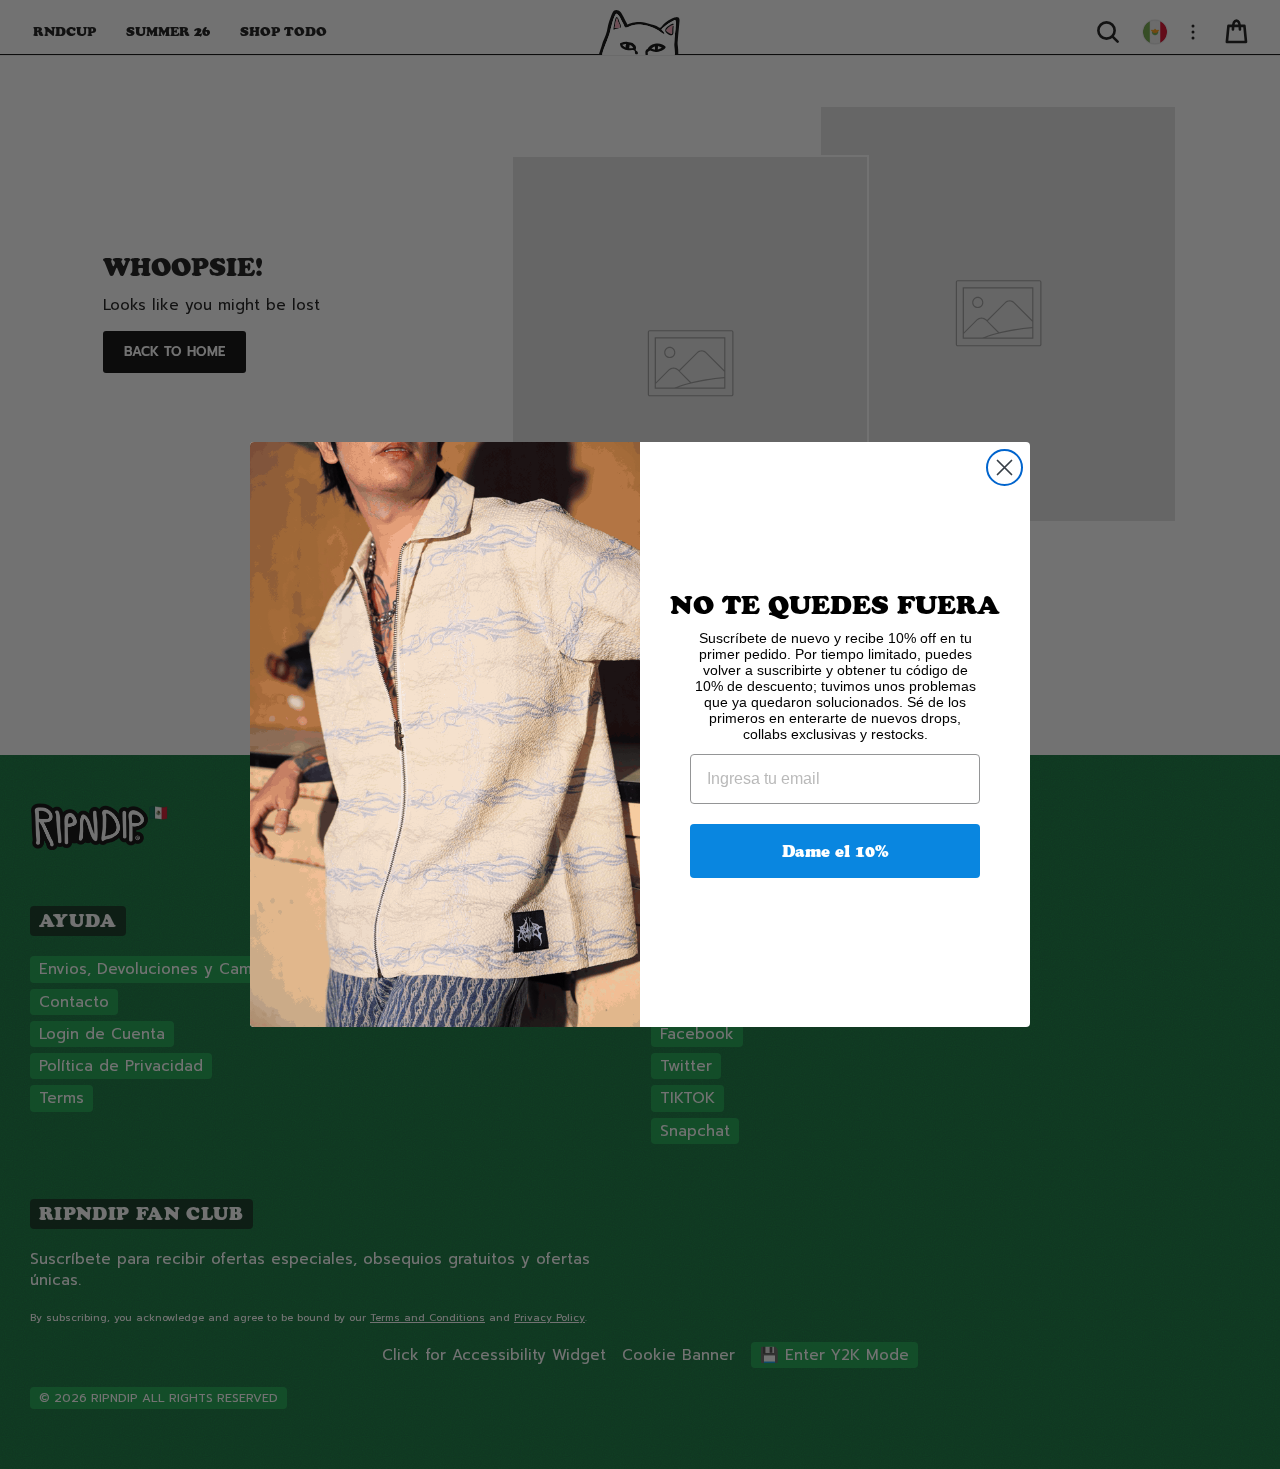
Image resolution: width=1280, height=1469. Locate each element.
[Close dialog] (1004, 467)
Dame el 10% (835, 851)
